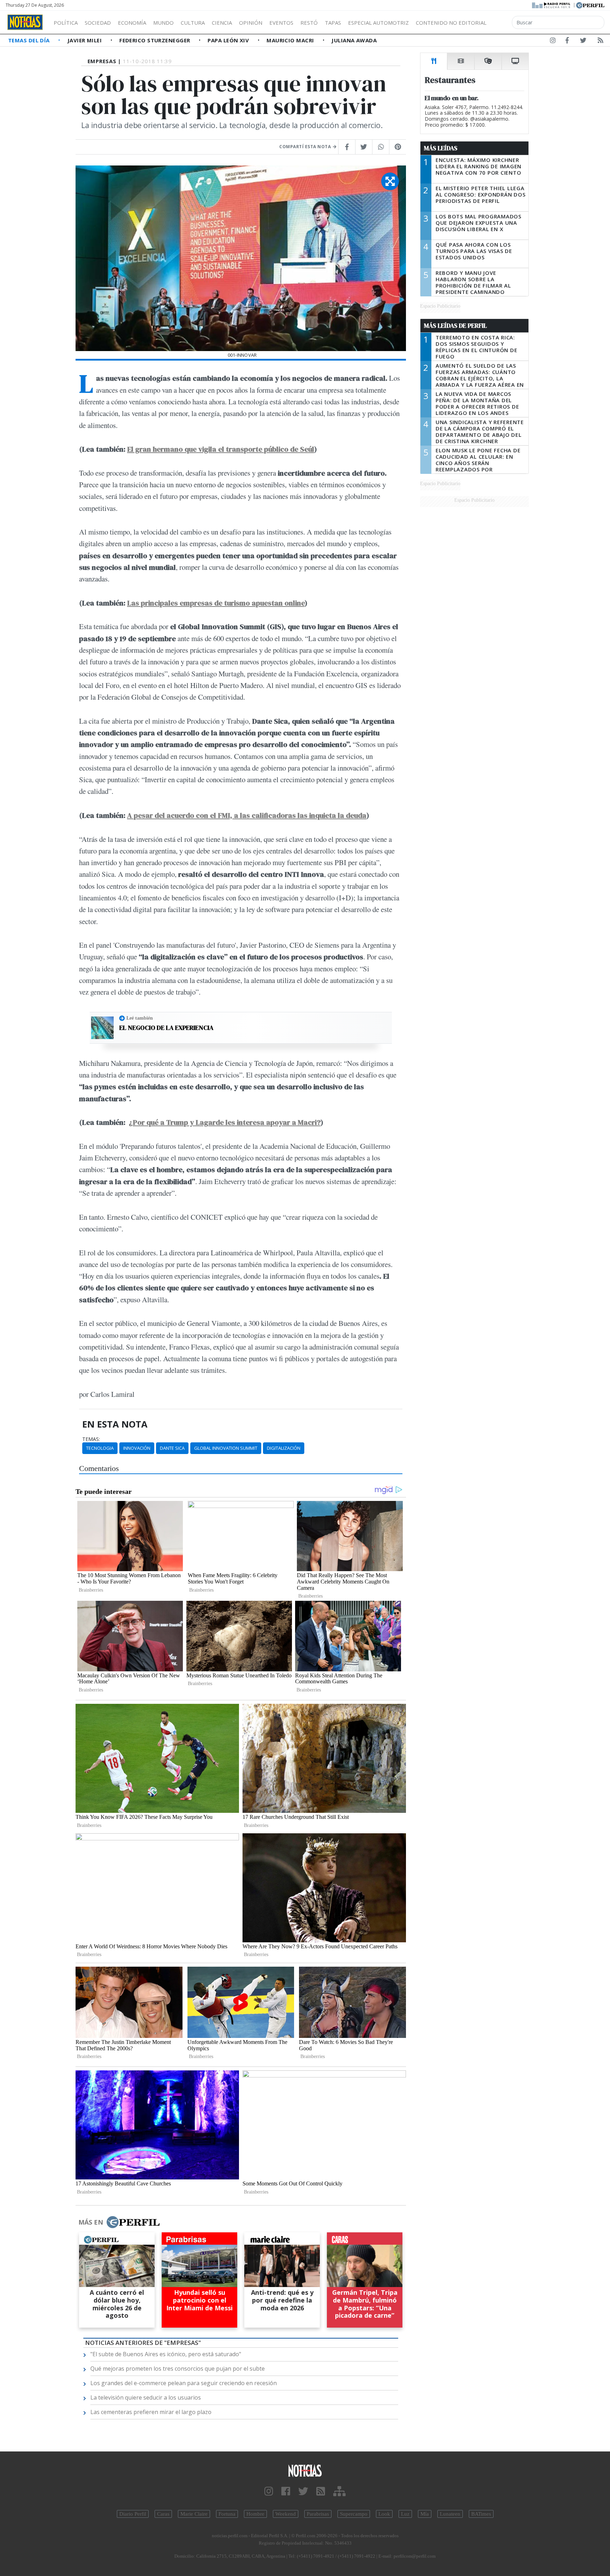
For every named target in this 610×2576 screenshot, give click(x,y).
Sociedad (98, 23)
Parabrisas (318, 2514)
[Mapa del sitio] (339, 2491)
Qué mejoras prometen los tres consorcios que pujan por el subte (178, 2369)
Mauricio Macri (291, 40)
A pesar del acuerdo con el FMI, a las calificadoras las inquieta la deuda (247, 815)
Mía (425, 2514)
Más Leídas (441, 148)
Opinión (251, 23)
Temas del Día (30, 40)
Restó (309, 23)
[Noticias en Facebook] (567, 42)
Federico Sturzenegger (156, 40)
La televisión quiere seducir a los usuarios (146, 2397)
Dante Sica (172, 1448)
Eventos (281, 23)
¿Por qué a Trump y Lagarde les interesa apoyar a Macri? (225, 1122)
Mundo (163, 23)
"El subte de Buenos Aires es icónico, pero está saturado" (166, 2354)
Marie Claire (194, 2514)
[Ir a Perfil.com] (590, 5)
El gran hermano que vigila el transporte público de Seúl (221, 449)
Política (66, 23)
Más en (91, 2222)
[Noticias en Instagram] (553, 42)
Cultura (193, 23)
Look (384, 2514)
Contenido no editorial (451, 23)
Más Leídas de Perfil (455, 326)
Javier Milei (85, 40)
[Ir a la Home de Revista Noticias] (25, 22)
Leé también (140, 1018)
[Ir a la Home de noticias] (305, 2470)
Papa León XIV (229, 40)
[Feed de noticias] (600, 42)
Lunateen (450, 2514)
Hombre (255, 2514)
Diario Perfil (133, 2514)
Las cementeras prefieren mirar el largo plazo (151, 2412)
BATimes (481, 2514)
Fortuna (227, 2514)
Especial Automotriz (378, 23)
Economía (132, 23)
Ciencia (222, 23)
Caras (163, 2514)
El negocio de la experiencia (166, 1028)
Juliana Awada (354, 40)
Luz (405, 2514)
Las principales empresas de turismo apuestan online (216, 603)
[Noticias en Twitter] (583, 42)
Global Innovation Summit (226, 1448)
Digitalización (284, 1448)
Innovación (137, 1448)
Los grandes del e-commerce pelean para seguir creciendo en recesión (184, 2383)
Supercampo (354, 2514)
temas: (91, 1439)
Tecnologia (100, 1448)
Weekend (286, 2514)
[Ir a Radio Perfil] (552, 5)
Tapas (333, 23)
